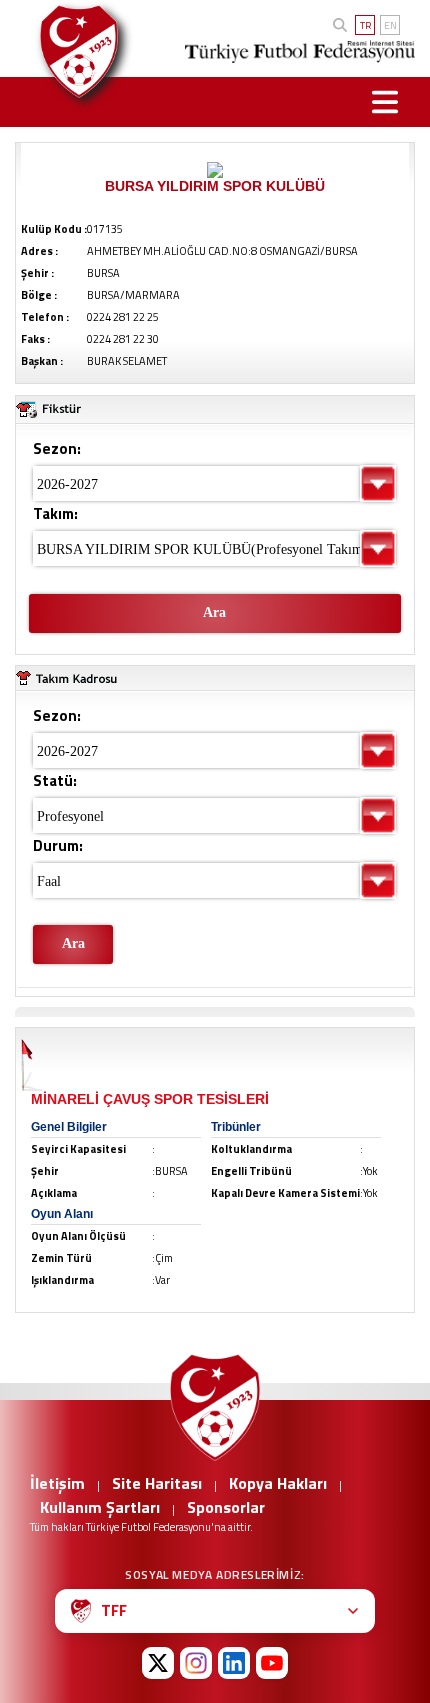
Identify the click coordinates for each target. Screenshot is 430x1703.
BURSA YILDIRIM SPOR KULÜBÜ (215, 186)
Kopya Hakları (278, 1483)
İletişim (57, 1483)
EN (390, 25)
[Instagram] (196, 1663)
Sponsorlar (226, 1507)
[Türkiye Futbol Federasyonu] (75, 51)
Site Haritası (157, 1483)
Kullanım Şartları (100, 1507)
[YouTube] (272, 1663)
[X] (158, 1663)
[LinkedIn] (234, 1663)
